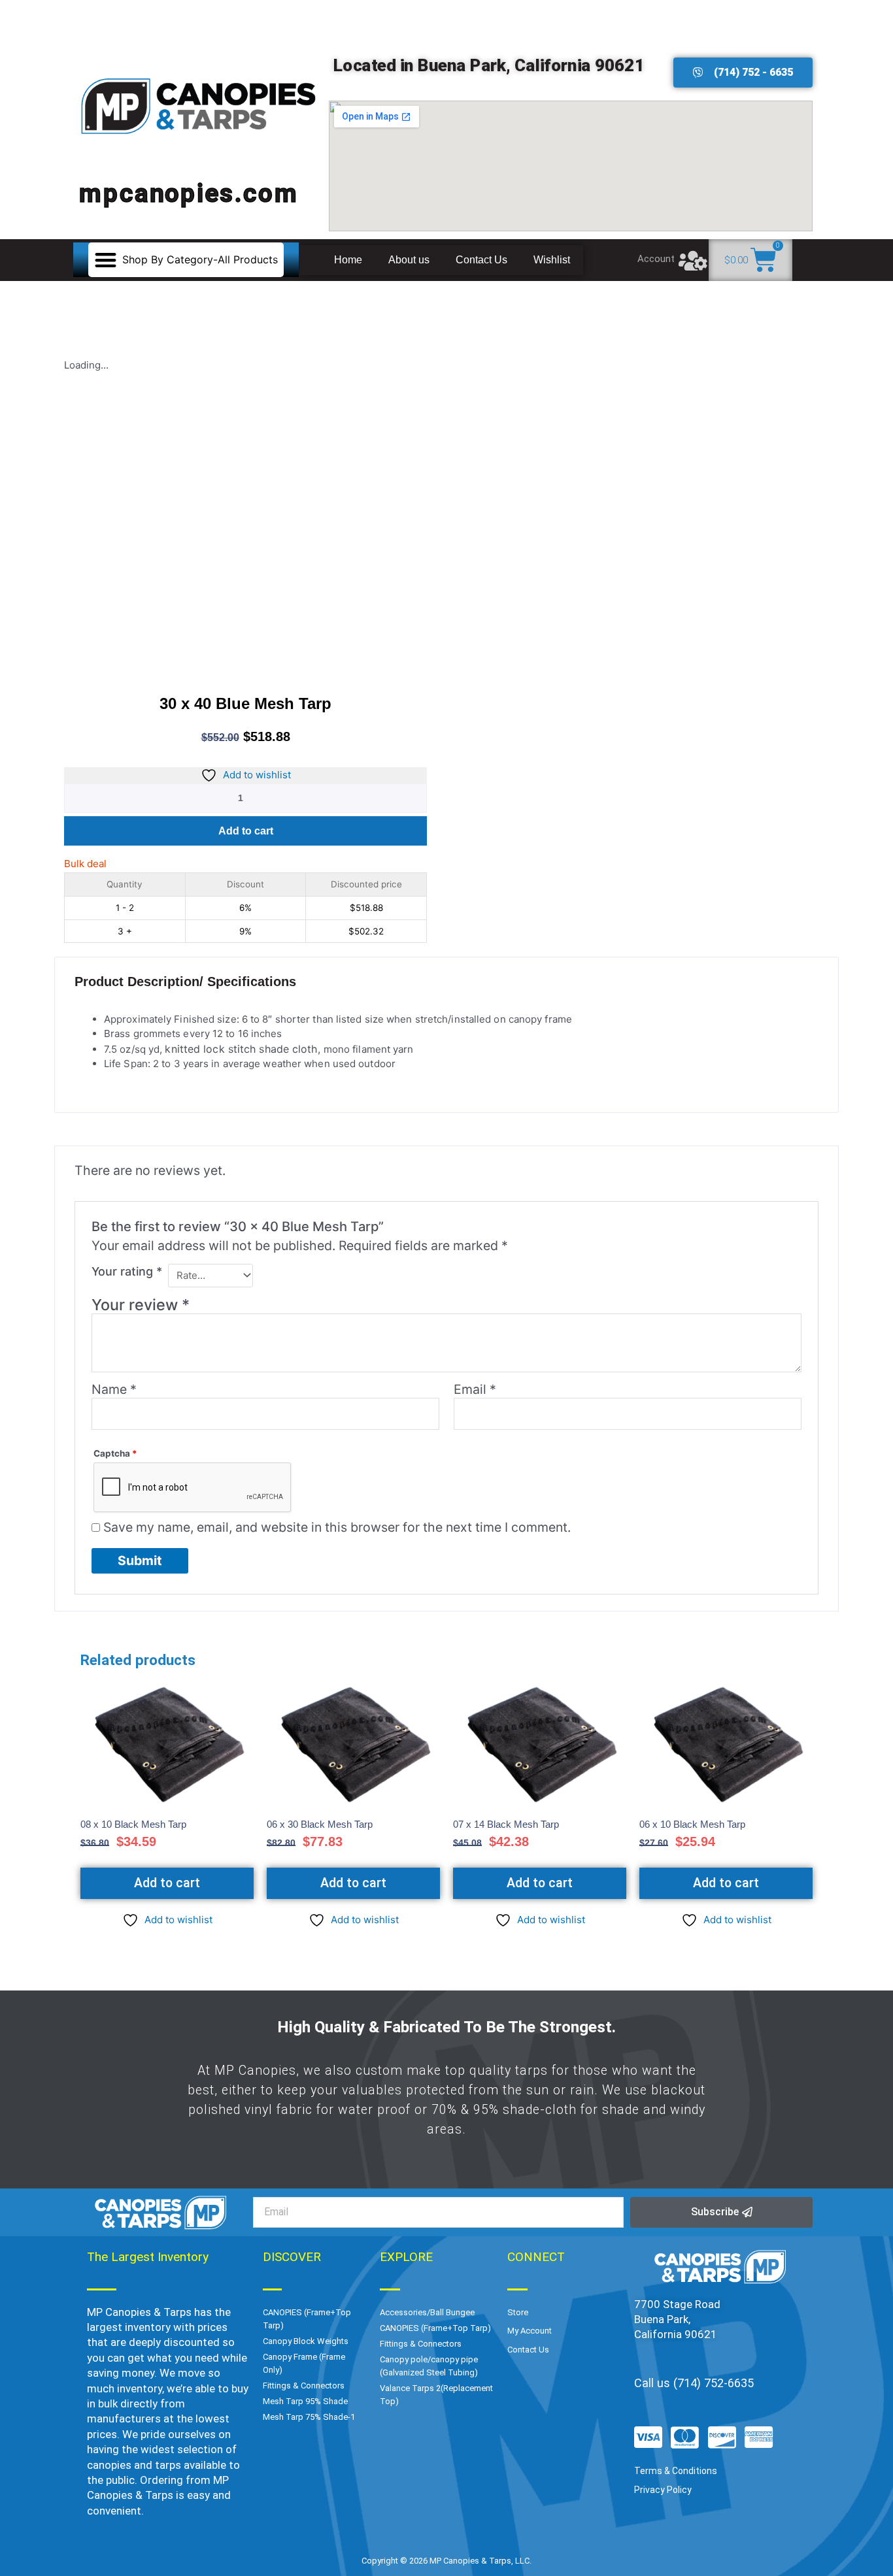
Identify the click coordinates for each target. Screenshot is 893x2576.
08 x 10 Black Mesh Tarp (133, 1824)
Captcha (115, 1453)
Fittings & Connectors (304, 2386)
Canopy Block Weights (306, 2341)
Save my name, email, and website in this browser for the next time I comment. (337, 1527)
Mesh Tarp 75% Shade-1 (309, 2417)
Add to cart (246, 831)
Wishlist (552, 260)
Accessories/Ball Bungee (427, 2312)
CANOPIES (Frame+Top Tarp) (307, 2319)
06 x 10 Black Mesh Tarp (692, 1824)
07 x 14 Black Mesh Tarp (506, 1824)
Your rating (127, 1271)
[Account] (693, 260)
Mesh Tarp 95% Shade (305, 2401)
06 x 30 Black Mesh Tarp (320, 1824)
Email (475, 1389)
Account (656, 259)
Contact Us (481, 260)
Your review (141, 1305)
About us (409, 260)
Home (348, 260)
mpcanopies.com (189, 193)
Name (114, 1389)
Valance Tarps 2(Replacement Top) (436, 2395)
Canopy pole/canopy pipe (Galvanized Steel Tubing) (429, 2366)
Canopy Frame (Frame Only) (304, 2363)
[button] (186, 260)
